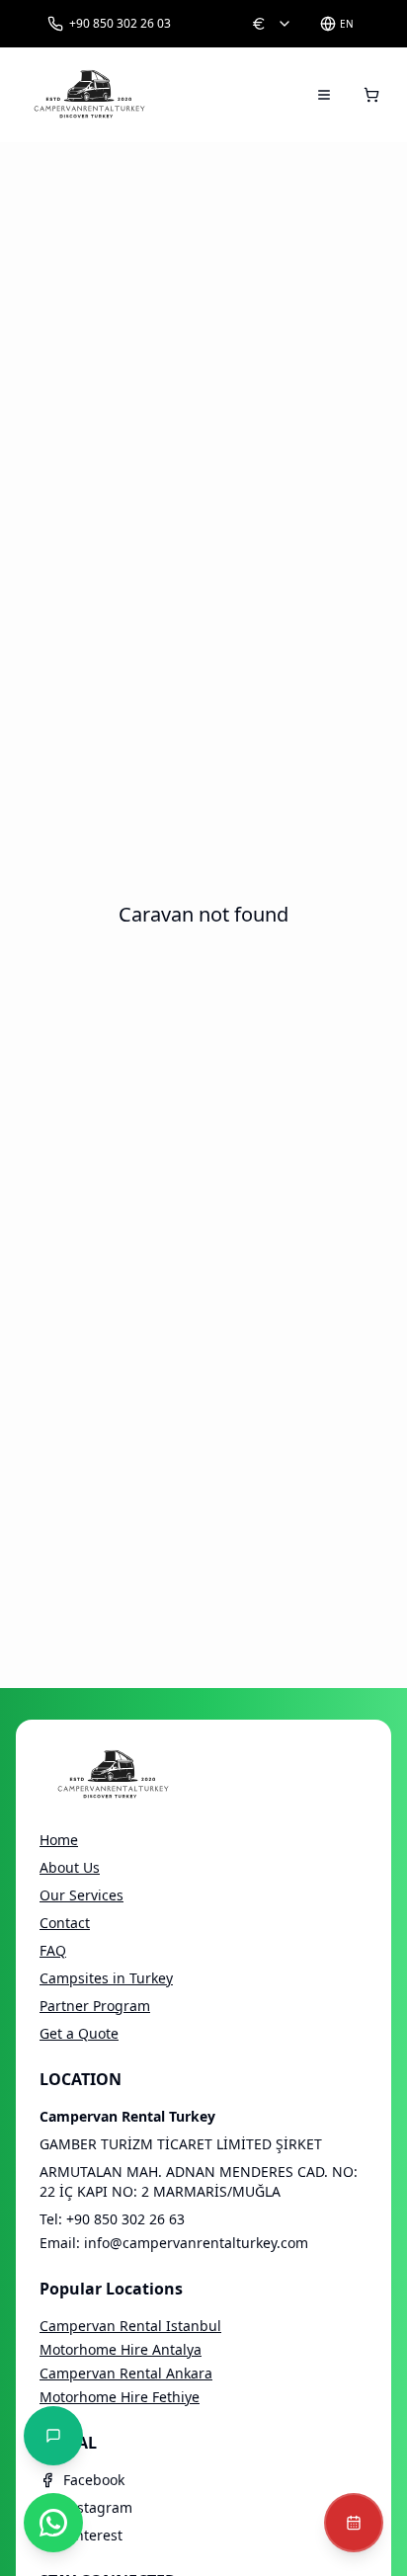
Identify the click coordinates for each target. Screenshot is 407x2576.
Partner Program (95, 2006)
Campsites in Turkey (106, 1978)
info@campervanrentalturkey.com (196, 2243)
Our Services (81, 1895)
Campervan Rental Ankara (126, 2373)
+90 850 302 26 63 (125, 2219)
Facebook (94, 2480)
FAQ (53, 1950)
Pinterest (93, 2535)
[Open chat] (53, 2436)
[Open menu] (324, 95)
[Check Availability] (354, 2523)
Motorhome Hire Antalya (121, 2349)
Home (59, 1840)
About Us (70, 1867)
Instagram (98, 2507)
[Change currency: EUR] (272, 24)
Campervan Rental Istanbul (130, 2326)
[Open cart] (371, 95)
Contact (65, 1923)
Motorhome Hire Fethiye (120, 2397)
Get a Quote (79, 2033)
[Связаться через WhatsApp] (53, 2523)
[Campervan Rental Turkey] (90, 95)
